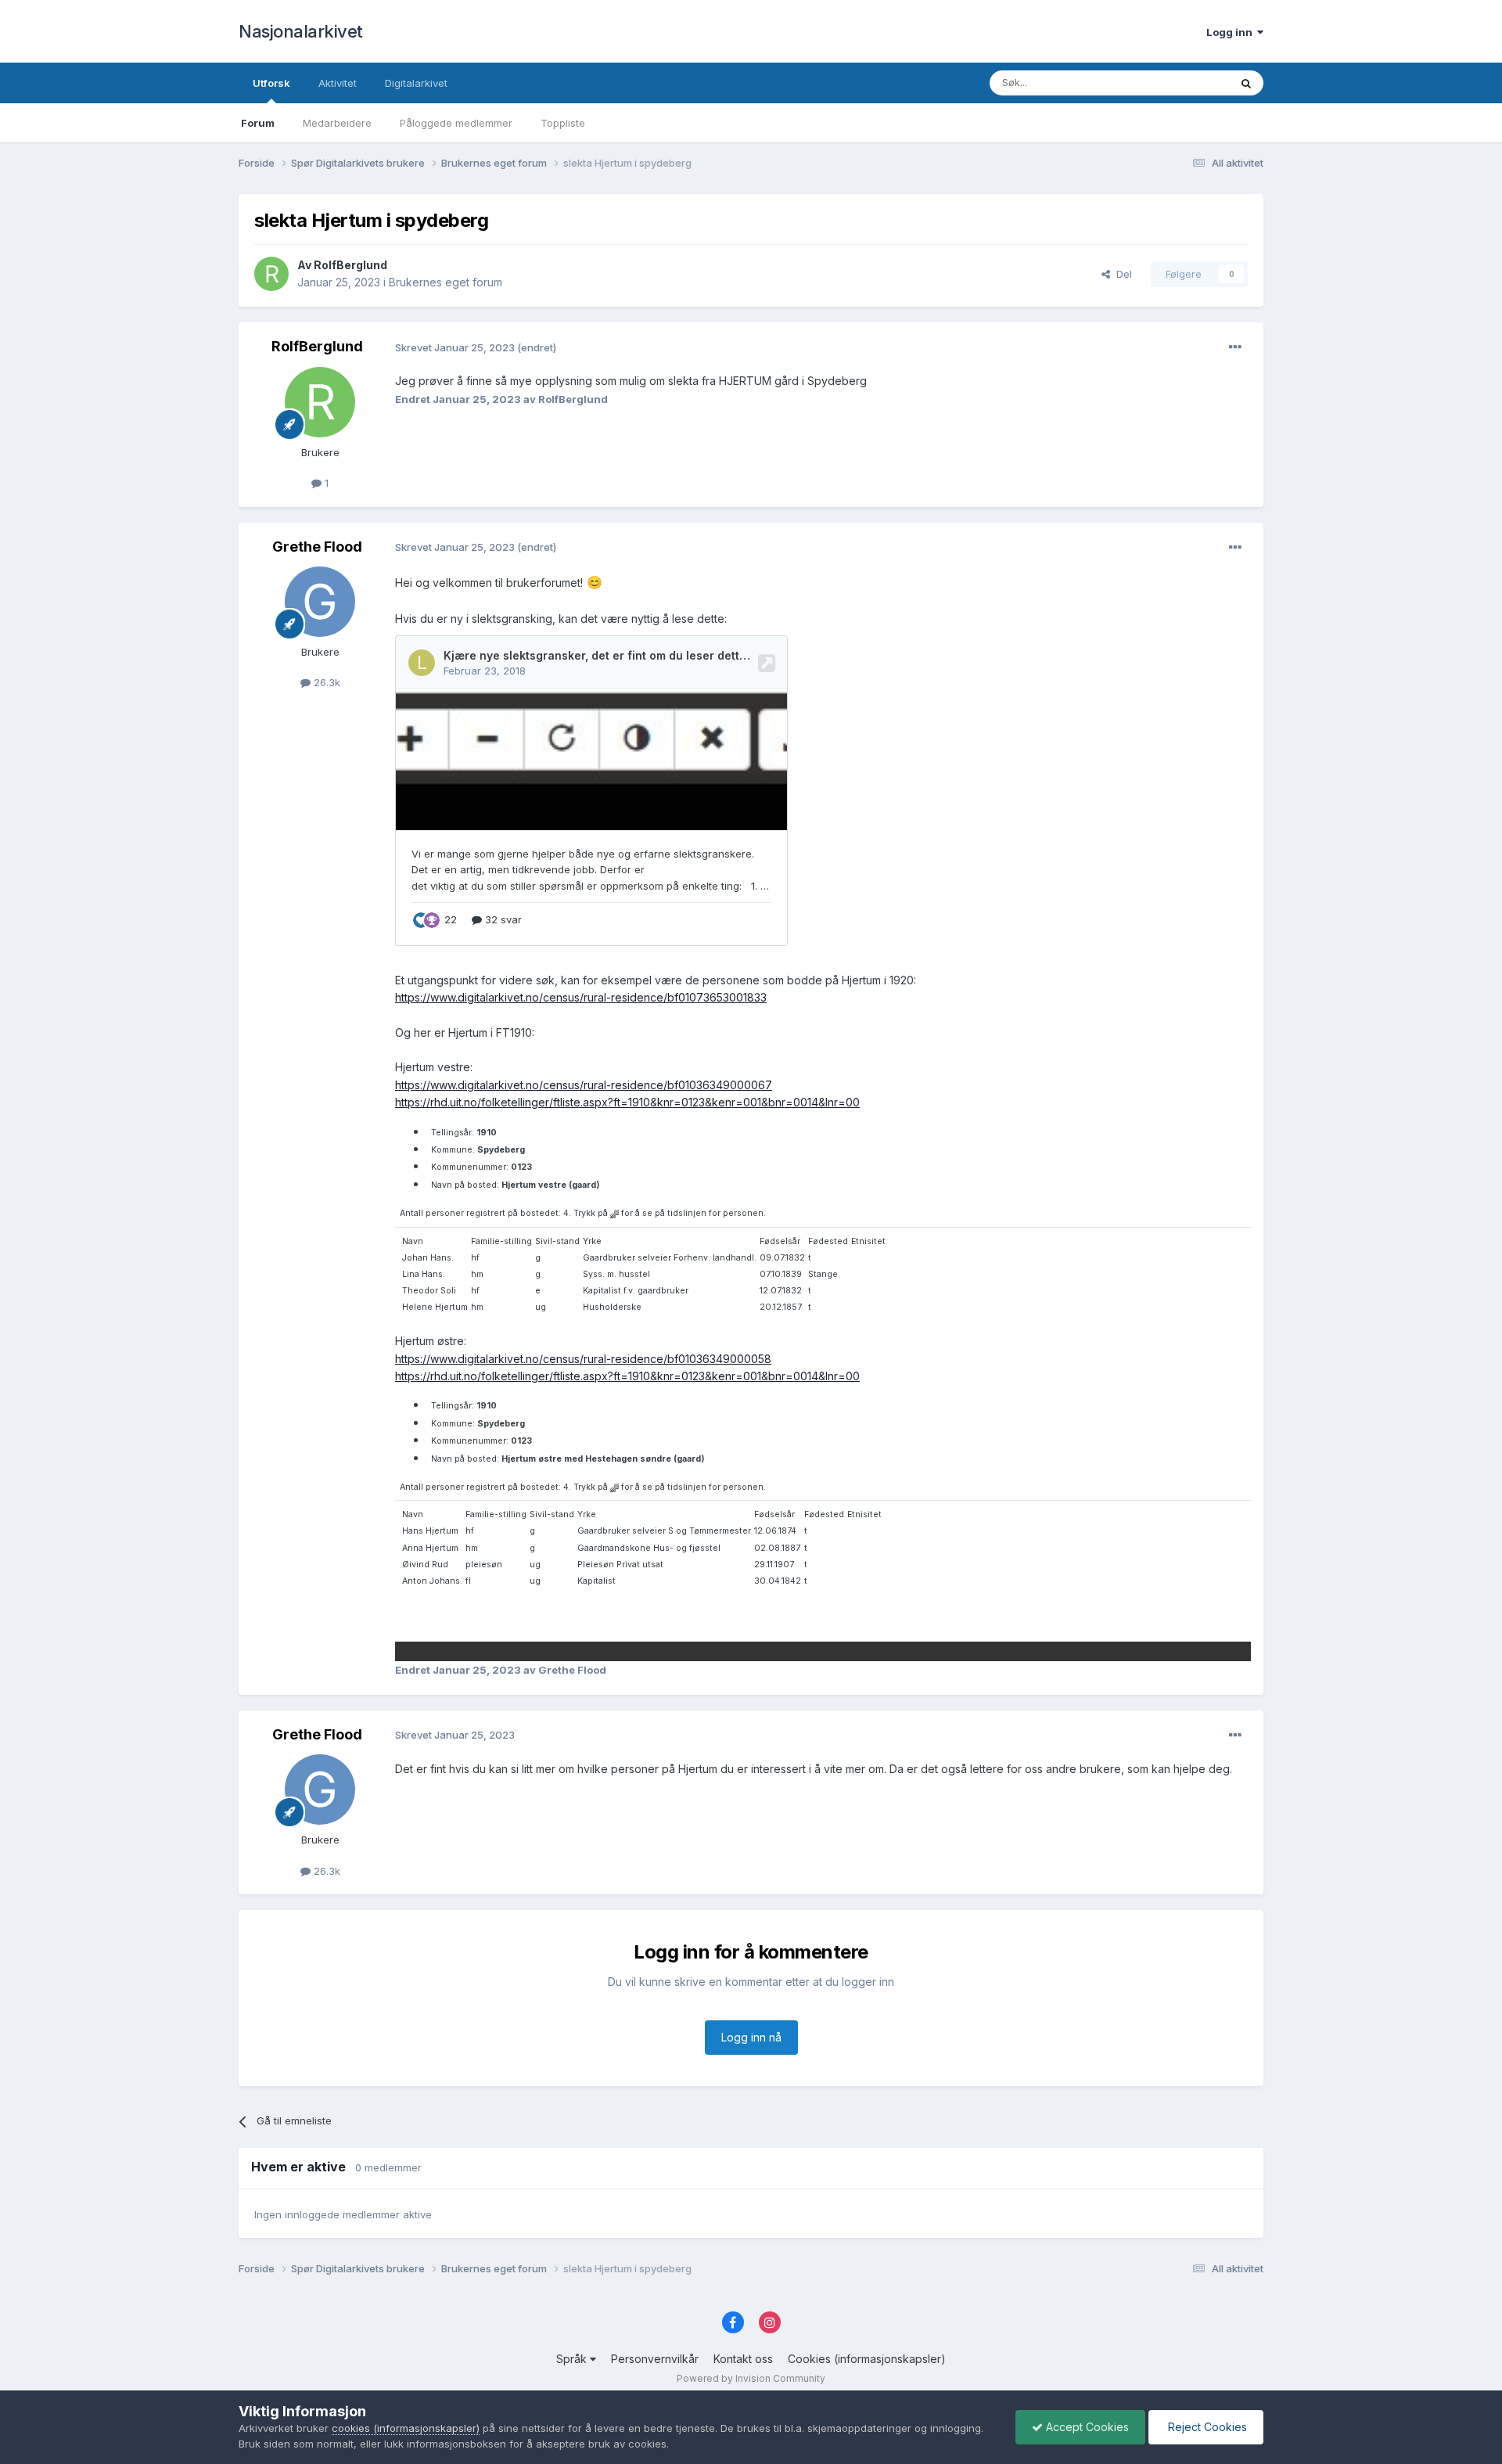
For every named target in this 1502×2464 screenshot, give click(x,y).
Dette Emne (1181, 83)
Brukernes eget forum (446, 282)
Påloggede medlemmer (456, 123)
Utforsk (271, 83)
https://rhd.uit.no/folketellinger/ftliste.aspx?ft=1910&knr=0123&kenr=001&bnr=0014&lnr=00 (627, 1102)
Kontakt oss (743, 2359)
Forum (258, 123)
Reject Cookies (1206, 2427)
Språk (573, 2359)
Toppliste (563, 123)
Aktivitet (338, 83)
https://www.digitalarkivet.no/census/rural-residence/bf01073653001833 (581, 997)
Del (1121, 274)
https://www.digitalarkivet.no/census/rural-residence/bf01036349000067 (584, 1085)
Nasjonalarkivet (301, 31)
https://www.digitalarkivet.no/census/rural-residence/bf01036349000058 (583, 1359)
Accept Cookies (1086, 2427)
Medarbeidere (337, 123)
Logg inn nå (751, 2037)
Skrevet (456, 347)
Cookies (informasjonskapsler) (867, 2359)
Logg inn (1232, 32)
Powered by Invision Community (751, 2378)
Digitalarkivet (416, 83)
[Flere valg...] (1235, 347)
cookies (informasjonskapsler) (406, 2428)
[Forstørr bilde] (614, 1213)
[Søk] (1246, 83)
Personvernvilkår (655, 2359)
